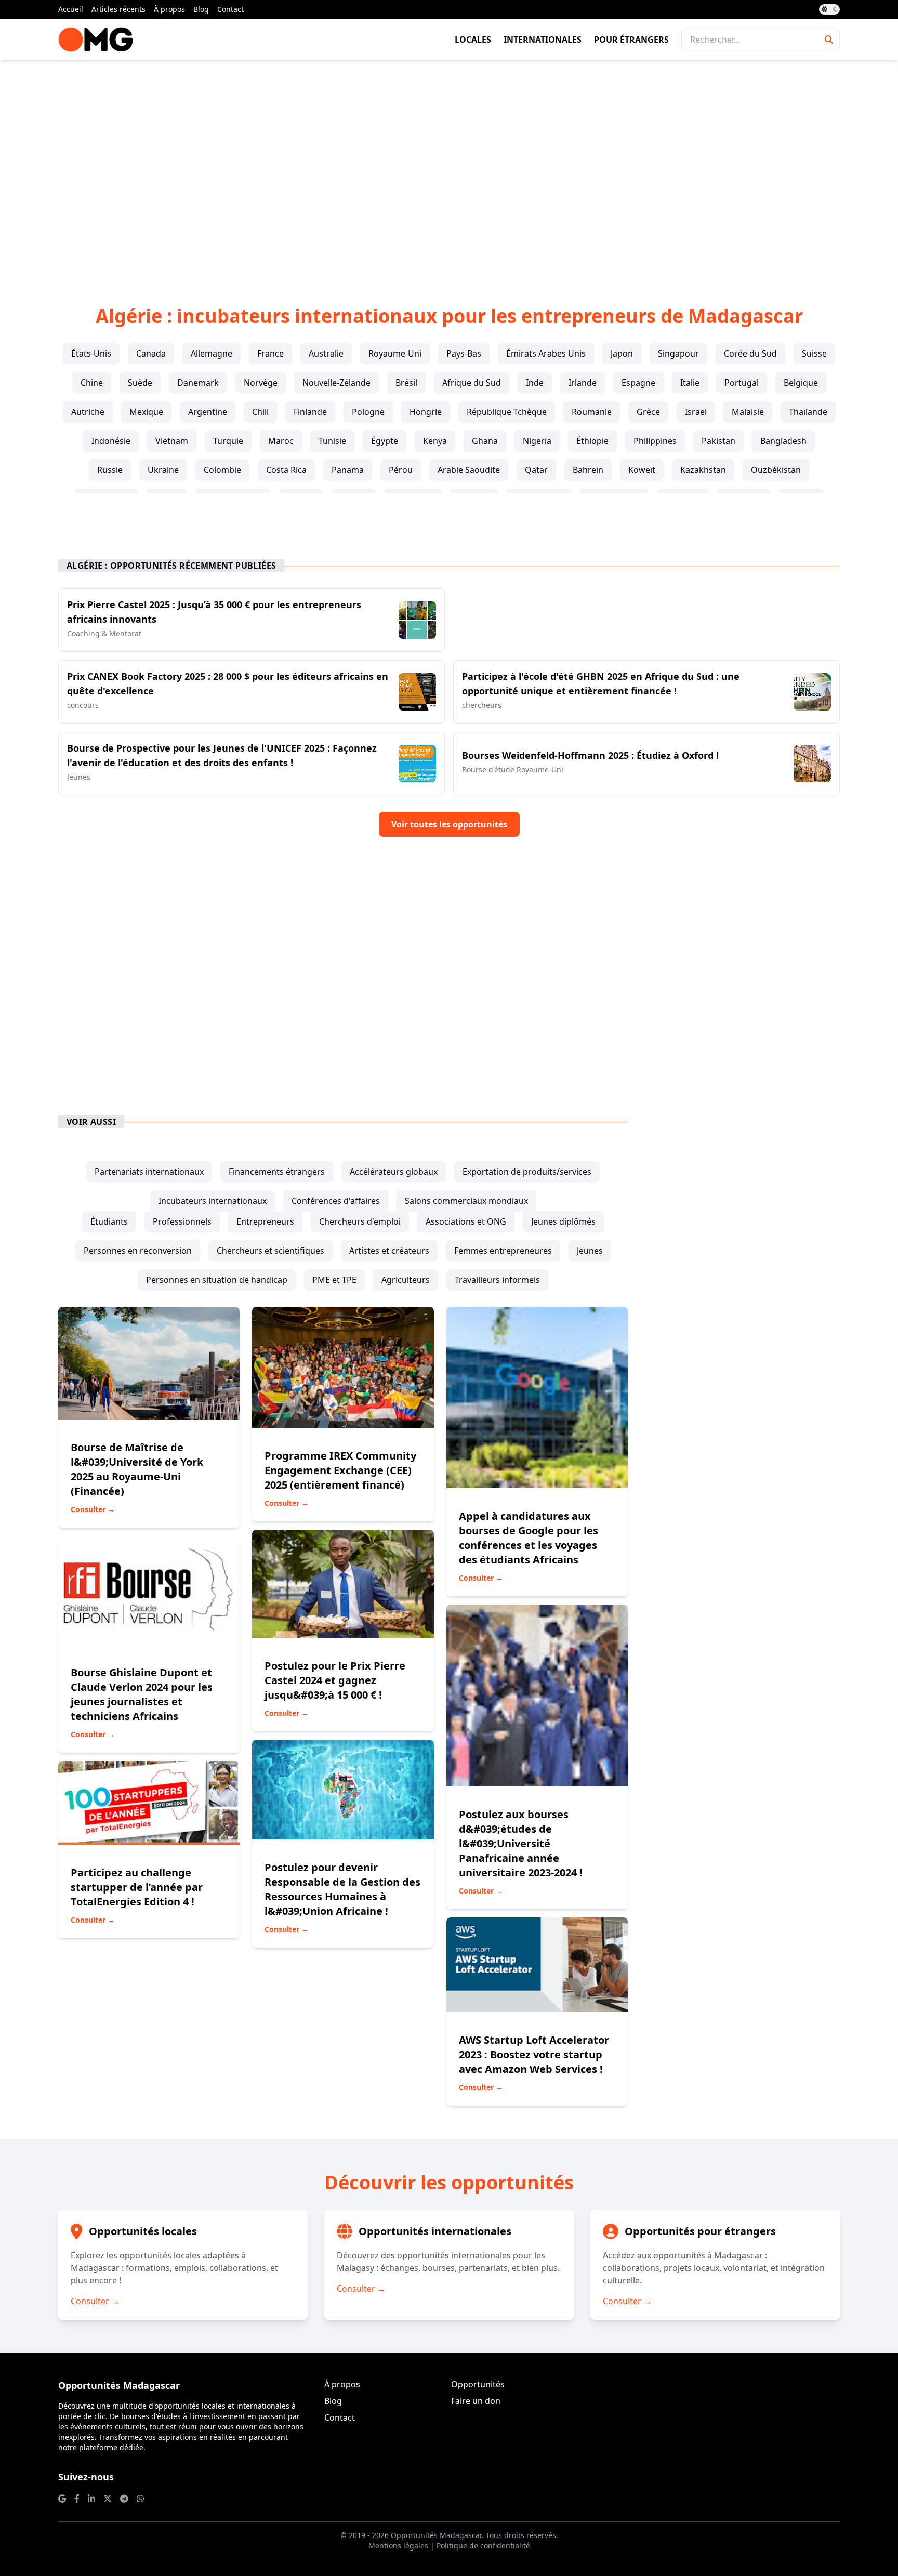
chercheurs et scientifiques (270, 1251)
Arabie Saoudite (469, 470)
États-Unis (91, 353)
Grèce (648, 412)
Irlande (583, 383)
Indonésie (111, 441)
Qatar (536, 470)
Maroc (281, 441)
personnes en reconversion (138, 1251)
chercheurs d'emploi (360, 1221)
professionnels (182, 1221)
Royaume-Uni (395, 353)
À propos (169, 9)
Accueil (71, 9)
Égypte (385, 441)
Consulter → (93, 1509)
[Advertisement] (449, 166)
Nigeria (537, 441)
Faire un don (476, 2401)
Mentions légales (398, 2546)
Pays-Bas (464, 353)
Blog (201, 9)
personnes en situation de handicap (217, 1280)
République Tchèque (507, 412)
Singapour (678, 353)
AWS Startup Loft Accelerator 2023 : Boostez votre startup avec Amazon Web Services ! (534, 2054)
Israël (696, 412)
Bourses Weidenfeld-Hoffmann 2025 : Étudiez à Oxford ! (590, 755)
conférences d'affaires (336, 1201)
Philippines (655, 441)
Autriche (88, 412)
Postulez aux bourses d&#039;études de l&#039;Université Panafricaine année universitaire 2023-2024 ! (521, 1843)
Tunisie (332, 441)
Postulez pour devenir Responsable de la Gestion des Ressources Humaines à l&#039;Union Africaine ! (342, 1889)
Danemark (198, 383)
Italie (690, 383)
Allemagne (212, 353)
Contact (230, 9)
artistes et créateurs (389, 1251)
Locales (473, 40)
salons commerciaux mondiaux (466, 1201)
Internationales (543, 40)
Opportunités (478, 2384)
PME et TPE (334, 1280)
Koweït (642, 470)
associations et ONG (466, 1221)
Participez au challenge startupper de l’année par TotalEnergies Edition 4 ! (137, 1887)
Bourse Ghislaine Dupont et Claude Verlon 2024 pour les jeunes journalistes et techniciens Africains (142, 1694)
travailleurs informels (497, 1280)
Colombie (222, 470)
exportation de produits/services (527, 1172)
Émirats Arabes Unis (546, 353)
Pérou (401, 470)
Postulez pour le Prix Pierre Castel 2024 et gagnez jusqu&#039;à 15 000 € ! (335, 1680)
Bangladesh (783, 441)
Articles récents (118, 9)
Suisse (814, 353)
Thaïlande (808, 412)
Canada (151, 353)
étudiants (109, 1221)
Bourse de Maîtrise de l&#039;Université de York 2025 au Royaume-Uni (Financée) (137, 1469)
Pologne (368, 412)
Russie (110, 470)
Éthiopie (592, 441)
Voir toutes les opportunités (449, 824)
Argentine (208, 412)
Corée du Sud (750, 353)
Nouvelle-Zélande (336, 383)
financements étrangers (277, 1172)
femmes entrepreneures (503, 1251)
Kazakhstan (703, 470)
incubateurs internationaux (213, 1201)
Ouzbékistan (776, 470)
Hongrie (426, 412)
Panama (348, 470)
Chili (260, 412)
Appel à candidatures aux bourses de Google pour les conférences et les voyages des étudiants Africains (529, 1538)
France (270, 353)
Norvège (261, 383)
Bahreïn (588, 470)
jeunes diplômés (563, 1221)
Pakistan (718, 441)
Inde (535, 383)
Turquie (228, 441)
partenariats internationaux (149, 1172)
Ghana (485, 441)
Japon (622, 353)
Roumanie (592, 412)
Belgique (801, 383)
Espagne (638, 383)
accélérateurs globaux (394, 1172)
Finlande (310, 412)
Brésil (406, 383)
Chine (92, 383)
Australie (326, 353)
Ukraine (163, 470)
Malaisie (748, 412)
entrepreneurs (265, 1221)
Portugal (742, 383)
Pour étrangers (631, 40)
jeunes (590, 1251)
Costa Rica (286, 470)
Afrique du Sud (472, 383)
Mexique (146, 412)
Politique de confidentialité (483, 2546)
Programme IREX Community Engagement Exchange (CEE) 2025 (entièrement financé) (340, 1470)
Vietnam (172, 441)
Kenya (435, 441)
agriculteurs (406, 1280)
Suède (140, 383)
